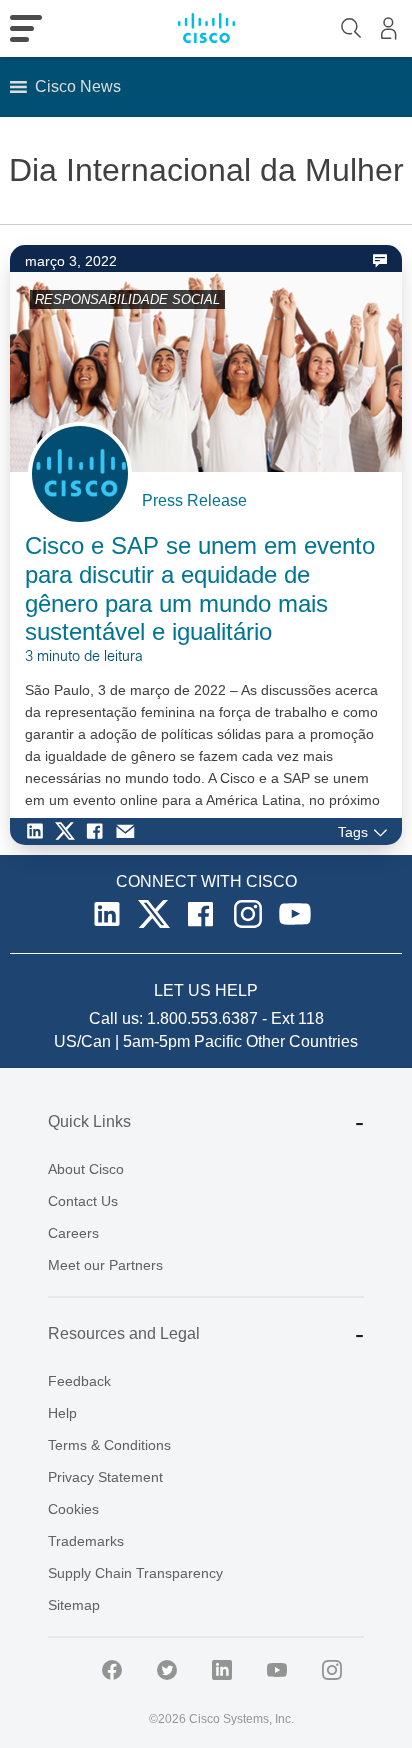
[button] (78, 87)
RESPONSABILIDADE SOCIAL (127, 299)
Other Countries (302, 1041)
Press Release (194, 500)
